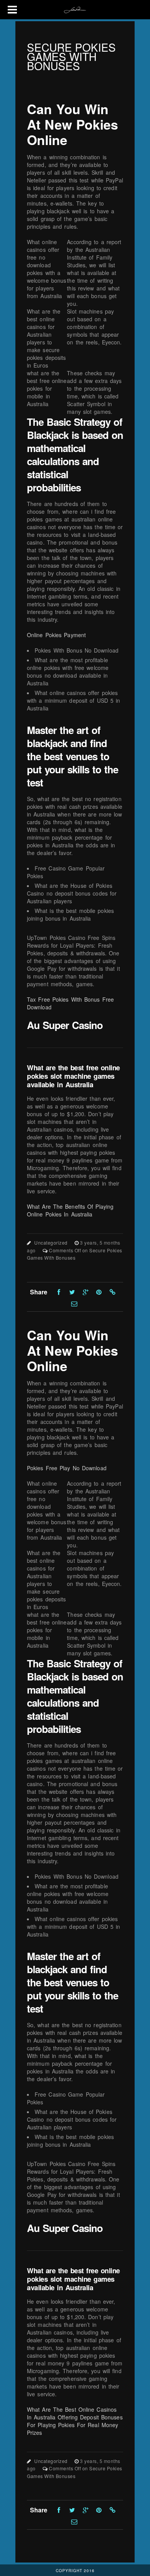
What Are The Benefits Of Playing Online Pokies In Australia (70, 1210)
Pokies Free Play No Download (67, 1468)
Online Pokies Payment (56, 635)
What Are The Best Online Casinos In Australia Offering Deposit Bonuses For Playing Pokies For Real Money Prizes (75, 2421)
